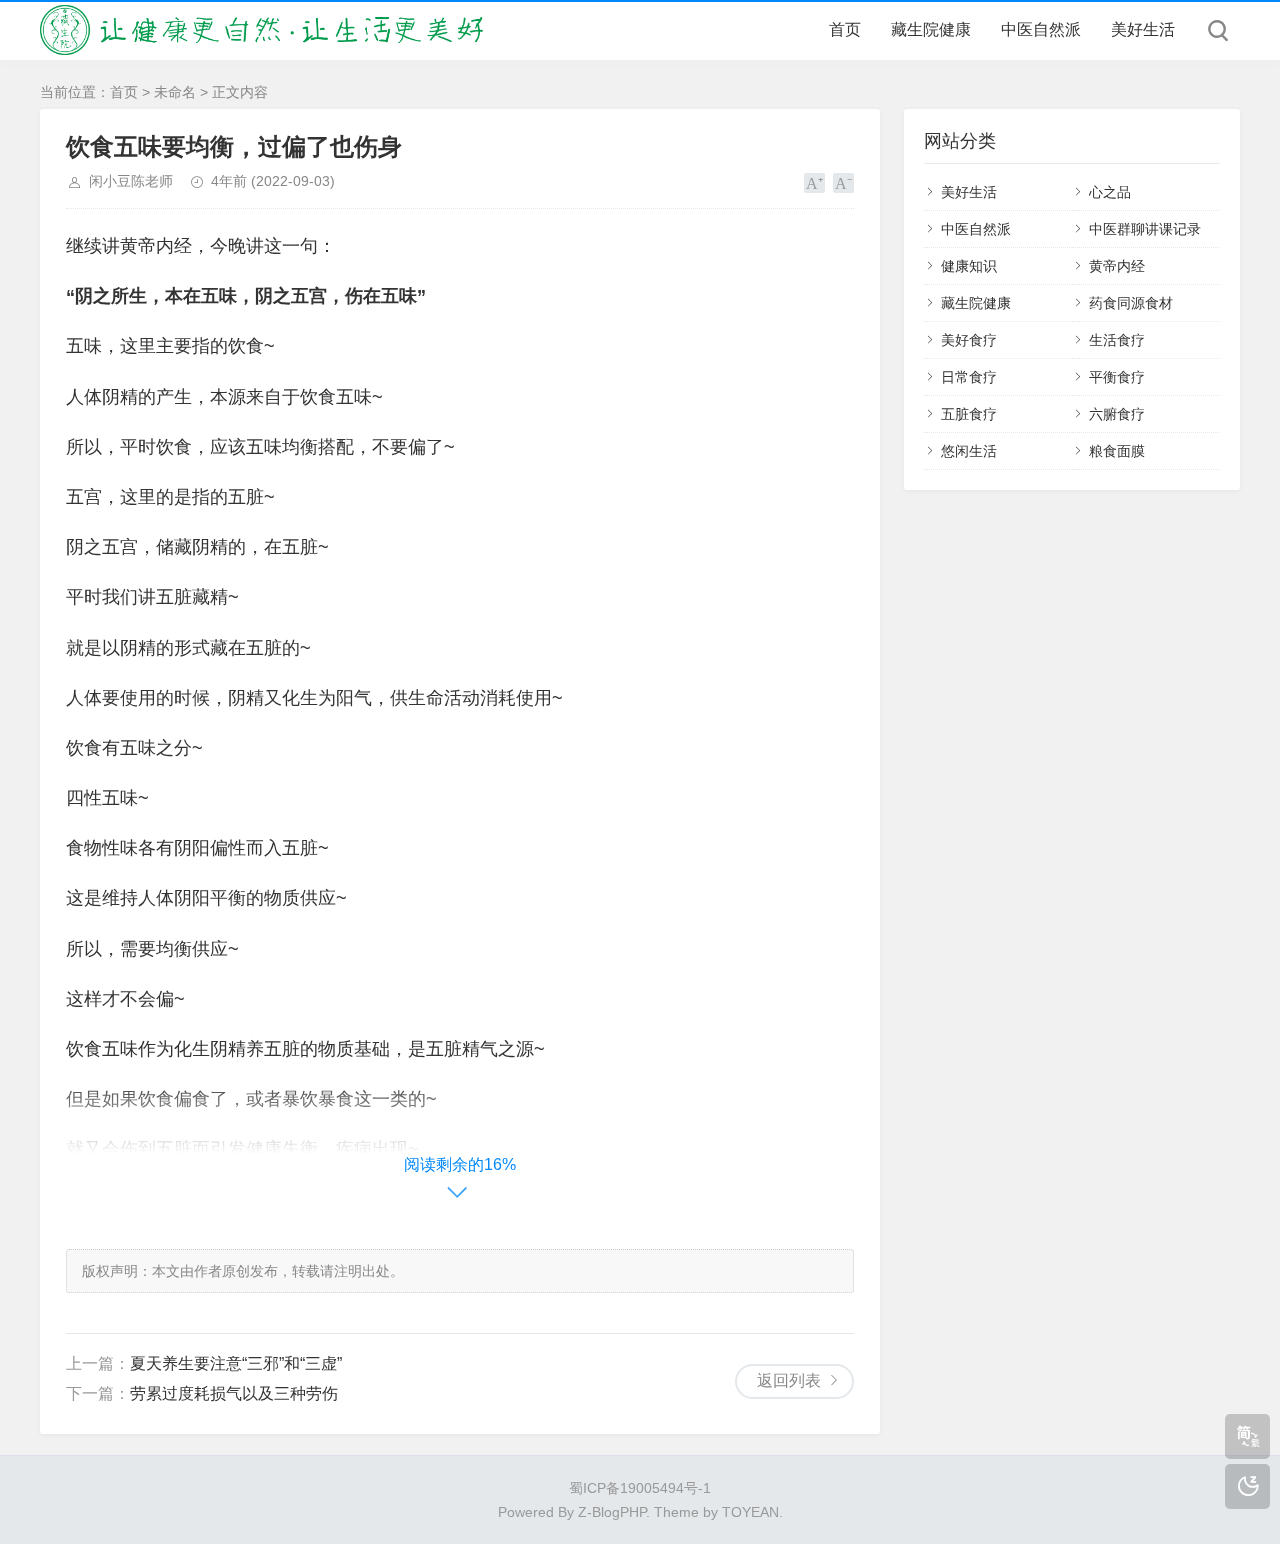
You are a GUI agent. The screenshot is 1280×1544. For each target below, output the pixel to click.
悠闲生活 (969, 451)
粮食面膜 (1117, 451)
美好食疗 (969, 340)
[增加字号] (814, 183)
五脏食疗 (969, 414)
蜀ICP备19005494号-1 (640, 1488)
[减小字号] (843, 183)
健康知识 (969, 266)
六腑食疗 (1117, 414)
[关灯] (1247, 1486)
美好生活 (1143, 29)
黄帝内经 (1117, 266)
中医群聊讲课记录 (1145, 229)
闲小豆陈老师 (131, 181)
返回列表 (789, 1380)
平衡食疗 (1117, 377)
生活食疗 (1117, 340)
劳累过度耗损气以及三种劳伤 (234, 1393)
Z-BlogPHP (612, 1512)
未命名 (175, 92)
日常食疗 (969, 377)
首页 (845, 29)
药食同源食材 (1131, 303)
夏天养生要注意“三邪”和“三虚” (236, 1363)
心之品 (1110, 192)
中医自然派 (1041, 29)
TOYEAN (750, 1512)
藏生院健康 (931, 29)
